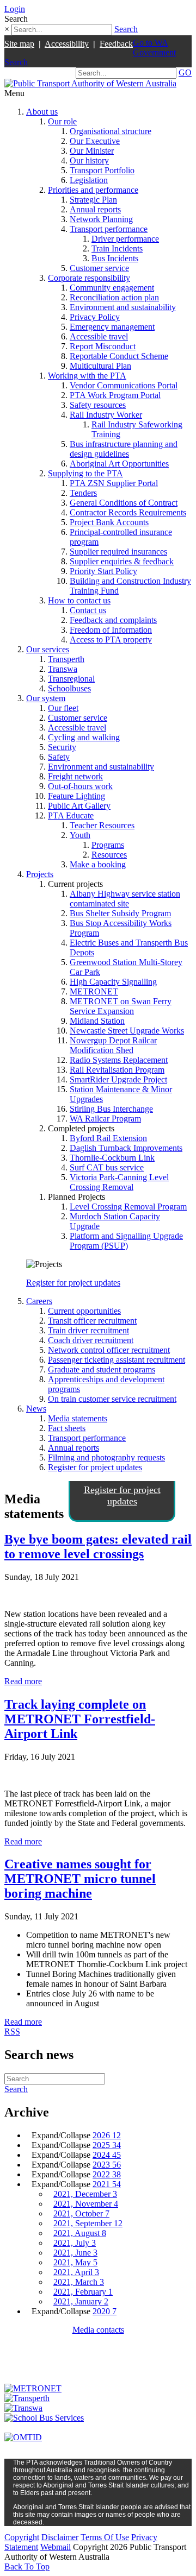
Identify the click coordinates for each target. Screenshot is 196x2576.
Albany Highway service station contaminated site (125, 899)
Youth (80, 835)
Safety (59, 757)
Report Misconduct (103, 346)
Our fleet (63, 708)
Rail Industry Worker (106, 415)
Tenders (83, 493)
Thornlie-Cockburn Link (112, 1158)
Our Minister (92, 151)
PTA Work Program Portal (115, 395)
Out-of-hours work (80, 786)
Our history (89, 160)
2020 (105, 2311)
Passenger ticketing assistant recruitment (117, 1360)
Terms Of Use (105, 2537)
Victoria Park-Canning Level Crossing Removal (119, 1182)
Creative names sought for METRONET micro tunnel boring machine (80, 1879)
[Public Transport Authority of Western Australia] (90, 83)
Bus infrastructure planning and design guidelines (124, 449)
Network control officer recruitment (109, 1350)
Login (15, 9)
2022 (107, 2174)
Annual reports (95, 209)
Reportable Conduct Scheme (119, 356)
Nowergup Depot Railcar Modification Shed (113, 1045)
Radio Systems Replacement (119, 1060)
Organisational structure (111, 131)
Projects (40, 874)
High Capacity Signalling (113, 982)
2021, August (80, 2233)
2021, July (75, 2243)
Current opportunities (84, 1311)
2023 (107, 2165)
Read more (23, 1681)
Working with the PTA (87, 376)
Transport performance (109, 229)
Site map (19, 44)
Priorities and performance (93, 190)
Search (126, 29)
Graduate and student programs (102, 1369)
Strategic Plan (93, 200)
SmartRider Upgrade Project (118, 1079)
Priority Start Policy (103, 571)
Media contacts (98, 2330)
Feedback (116, 44)
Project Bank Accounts (109, 522)
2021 (107, 2184)
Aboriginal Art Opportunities (119, 464)
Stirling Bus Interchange (111, 1109)
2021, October (81, 2213)
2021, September (88, 2223)
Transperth (66, 659)
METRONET (94, 991)
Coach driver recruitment (91, 1340)
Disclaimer (60, 2537)
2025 (107, 2145)
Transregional (71, 679)
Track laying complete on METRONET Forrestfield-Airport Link (80, 1719)
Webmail (56, 2547)
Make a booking (98, 864)
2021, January (81, 2301)
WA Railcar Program (105, 1119)
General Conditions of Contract (124, 503)
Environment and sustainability (123, 307)
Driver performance (125, 239)
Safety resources (98, 405)
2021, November (86, 2204)
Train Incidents (117, 248)
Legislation (89, 180)
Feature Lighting (76, 796)
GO (185, 73)
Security (62, 747)
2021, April (76, 2272)
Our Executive (95, 141)
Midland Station (97, 1021)
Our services (48, 649)
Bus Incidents (115, 258)
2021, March (79, 2282)
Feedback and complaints (113, 620)
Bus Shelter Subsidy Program (120, 913)
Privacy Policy (95, 317)
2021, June (75, 2253)
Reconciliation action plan (114, 297)
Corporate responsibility (89, 278)
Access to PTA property (111, 640)
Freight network (75, 776)
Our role (62, 121)
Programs (108, 845)
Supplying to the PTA (85, 473)
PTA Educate (71, 815)
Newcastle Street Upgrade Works (127, 1031)
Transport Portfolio (102, 170)
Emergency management (112, 327)
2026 (107, 2135)
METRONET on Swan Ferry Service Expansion (121, 1006)
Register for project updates (73, 1283)
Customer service (99, 268)
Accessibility (67, 44)
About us (42, 112)
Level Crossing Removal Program (128, 1207)
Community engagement (112, 288)
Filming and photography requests (106, 1457)
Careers (39, 1301)
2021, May (75, 2262)
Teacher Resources (102, 825)
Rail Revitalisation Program (117, 1070)
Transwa (63, 669)
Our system (46, 698)
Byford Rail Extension (108, 1138)
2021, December (85, 2194)
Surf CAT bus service (107, 1167)
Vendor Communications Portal (124, 385)
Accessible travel (99, 336)
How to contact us (79, 600)
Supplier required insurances (118, 552)
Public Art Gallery (79, 806)
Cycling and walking (84, 737)
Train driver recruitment (88, 1330)
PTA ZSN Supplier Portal (114, 483)
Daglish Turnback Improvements (126, 1148)
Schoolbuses (69, 688)
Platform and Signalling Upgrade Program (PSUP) (126, 1241)
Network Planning (101, 219)
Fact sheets (67, 1428)
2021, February (83, 2292)
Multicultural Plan (100, 366)
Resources (109, 855)
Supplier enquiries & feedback (122, 561)
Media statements (78, 1418)
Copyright (22, 2537)
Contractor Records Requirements (128, 512)
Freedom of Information (111, 630)
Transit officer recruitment (92, 1321)
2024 (107, 2155)
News (36, 1409)
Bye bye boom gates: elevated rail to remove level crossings (98, 1547)
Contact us (88, 610)
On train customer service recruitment (112, 1399)
